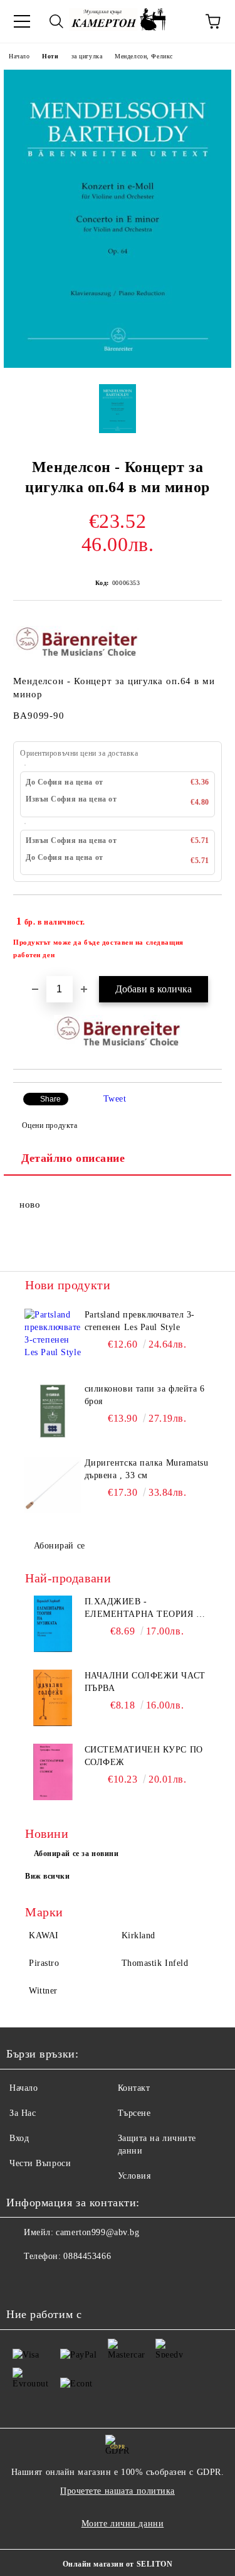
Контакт (134, 2088)
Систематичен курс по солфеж (144, 1756)
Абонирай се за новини (76, 1854)
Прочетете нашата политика (118, 2491)
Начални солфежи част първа (145, 1682)
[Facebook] (23, 2282)
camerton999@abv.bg (97, 2232)
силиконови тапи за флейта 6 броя (145, 1395)
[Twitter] (50, 2282)
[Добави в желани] (204, 916)
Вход (19, 2138)
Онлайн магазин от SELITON (118, 2564)
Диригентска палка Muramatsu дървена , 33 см (147, 1469)
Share (50, 1099)
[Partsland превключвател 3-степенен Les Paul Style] (53, 1337)
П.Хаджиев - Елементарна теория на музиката (147, 1609)
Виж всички (48, 1876)
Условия (134, 2176)
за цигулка (87, 56)
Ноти (50, 56)
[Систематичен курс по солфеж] (53, 1772)
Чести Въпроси (40, 2163)
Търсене (134, 2113)
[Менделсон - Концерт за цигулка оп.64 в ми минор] (118, 365)
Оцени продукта (50, 1125)
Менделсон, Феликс (144, 56)
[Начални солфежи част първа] (53, 1698)
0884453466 (87, 2256)
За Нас (23, 2113)
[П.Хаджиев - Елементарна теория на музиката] (53, 1624)
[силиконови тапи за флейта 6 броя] (53, 1411)
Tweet (115, 1099)
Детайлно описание (73, 1158)
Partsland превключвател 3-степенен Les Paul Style (140, 1321)
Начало (19, 56)
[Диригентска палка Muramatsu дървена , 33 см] (53, 1485)
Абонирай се (60, 1546)
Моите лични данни (123, 2524)
